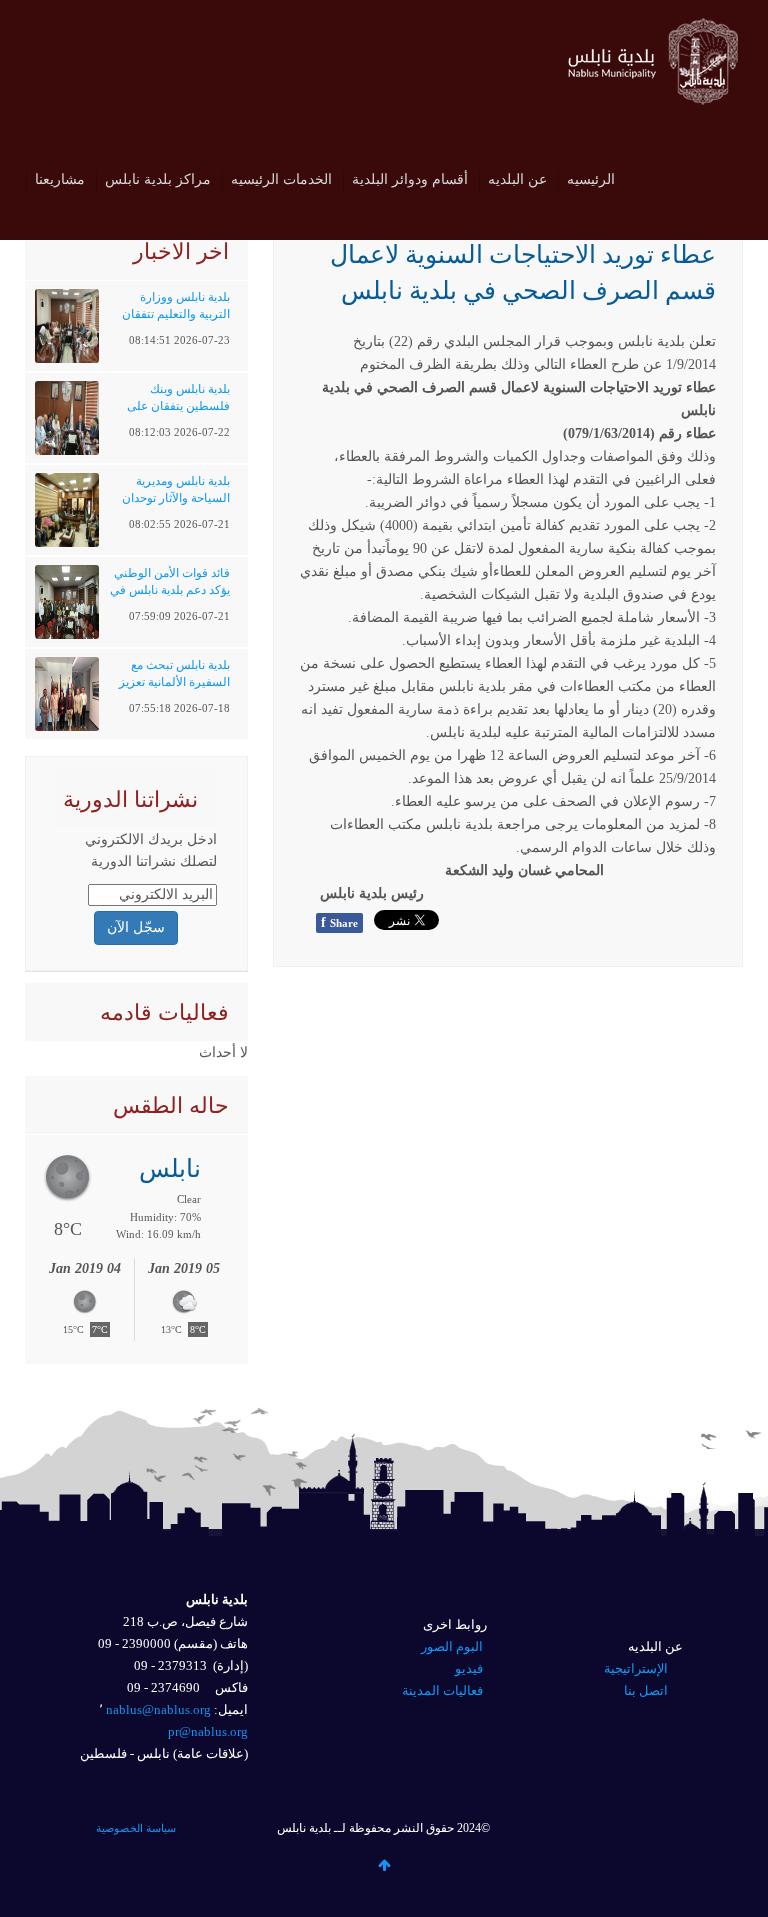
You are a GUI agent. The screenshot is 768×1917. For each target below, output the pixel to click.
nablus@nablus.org (158, 1709)
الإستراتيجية (636, 1668)
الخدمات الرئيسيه (281, 179)
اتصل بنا (646, 1690)
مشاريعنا (60, 179)
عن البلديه (517, 179)
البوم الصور (452, 1646)
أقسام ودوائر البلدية (410, 179)
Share (339, 922)
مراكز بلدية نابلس (158, 179)
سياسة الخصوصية (136, 1828)
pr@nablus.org (208, 1731)
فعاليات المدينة (442, 1690)
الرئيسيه (591, 179)
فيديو (469, 1668)
